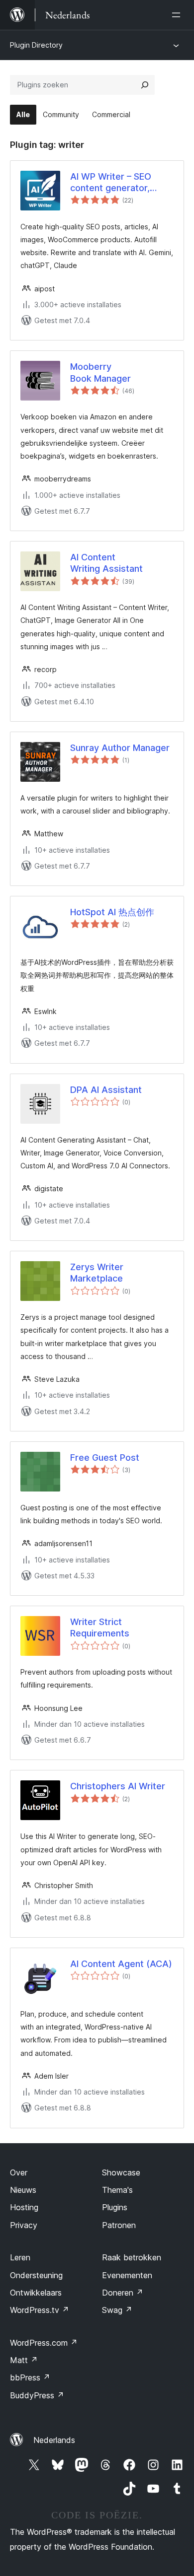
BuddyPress (37, 2395)
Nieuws (23, 2190)
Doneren (123, 2293)
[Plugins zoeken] (145, 85)
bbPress (30, 2377)
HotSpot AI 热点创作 (112, 912)
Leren (20, 2257)
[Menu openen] (178, 15)
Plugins (115, 2207)
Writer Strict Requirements (100, 1627)
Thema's (117, 2190)
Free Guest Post (105, 1457)
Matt (24, 2360)
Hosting (24, 2207)
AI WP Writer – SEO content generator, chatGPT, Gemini (111, 183)
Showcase (121, 2172)
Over (19, 2172)
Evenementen (127, 2275)
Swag (117, 2310)
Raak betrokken (132, 2257)
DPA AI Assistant (106, 1090)
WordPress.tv (40, 2310)
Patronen (119, 2225)
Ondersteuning (36, 2275)
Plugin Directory (36, 45)
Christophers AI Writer (118, 1786)
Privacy (24, 2225)
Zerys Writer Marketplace (97, 1273)
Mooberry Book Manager (100, 372)
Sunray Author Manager (120, 748)
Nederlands (54, 2440)
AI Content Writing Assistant (106, 563)
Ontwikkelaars (36, 2293)
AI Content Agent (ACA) (121, 1964)
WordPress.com (44, 2343)
